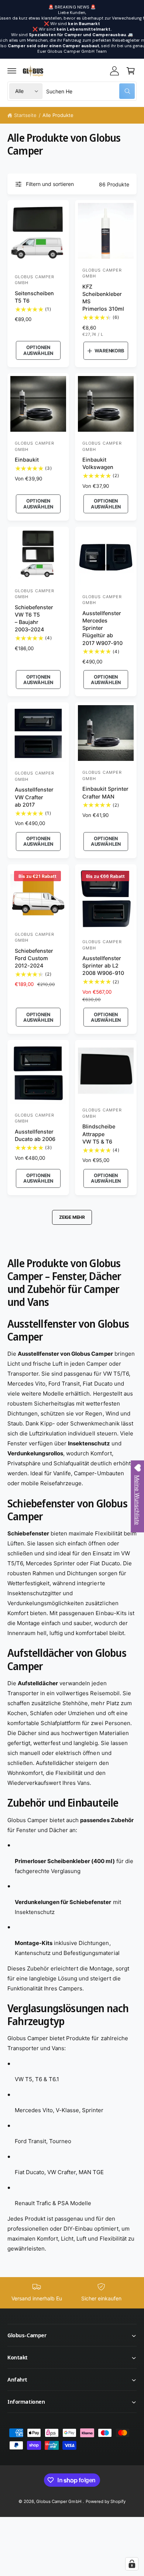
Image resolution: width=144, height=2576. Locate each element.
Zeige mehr (72, 1217)
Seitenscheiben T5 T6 (34, 297)
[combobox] (90, 91)
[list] (72, 2293)
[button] (12, 71)
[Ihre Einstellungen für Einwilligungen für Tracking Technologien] (132, 2564)
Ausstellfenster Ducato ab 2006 (35, 1135)
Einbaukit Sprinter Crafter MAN (105, 792)
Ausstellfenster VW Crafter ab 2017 (34, 797)
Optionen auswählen (38, 350)
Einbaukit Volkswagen (98, 463)
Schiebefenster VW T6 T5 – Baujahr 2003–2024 (34, 618)
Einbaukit (27, 460)
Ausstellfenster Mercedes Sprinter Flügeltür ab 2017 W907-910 (102, 628)
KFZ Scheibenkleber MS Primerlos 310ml (103, 298)
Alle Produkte (58, 115)
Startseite (25, 115)
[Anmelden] (114, 71)
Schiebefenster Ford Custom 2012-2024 (34, 958)
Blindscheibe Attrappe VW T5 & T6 (99, 1134)
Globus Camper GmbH (59, 2501)
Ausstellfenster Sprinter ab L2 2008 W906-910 (103, 965)
